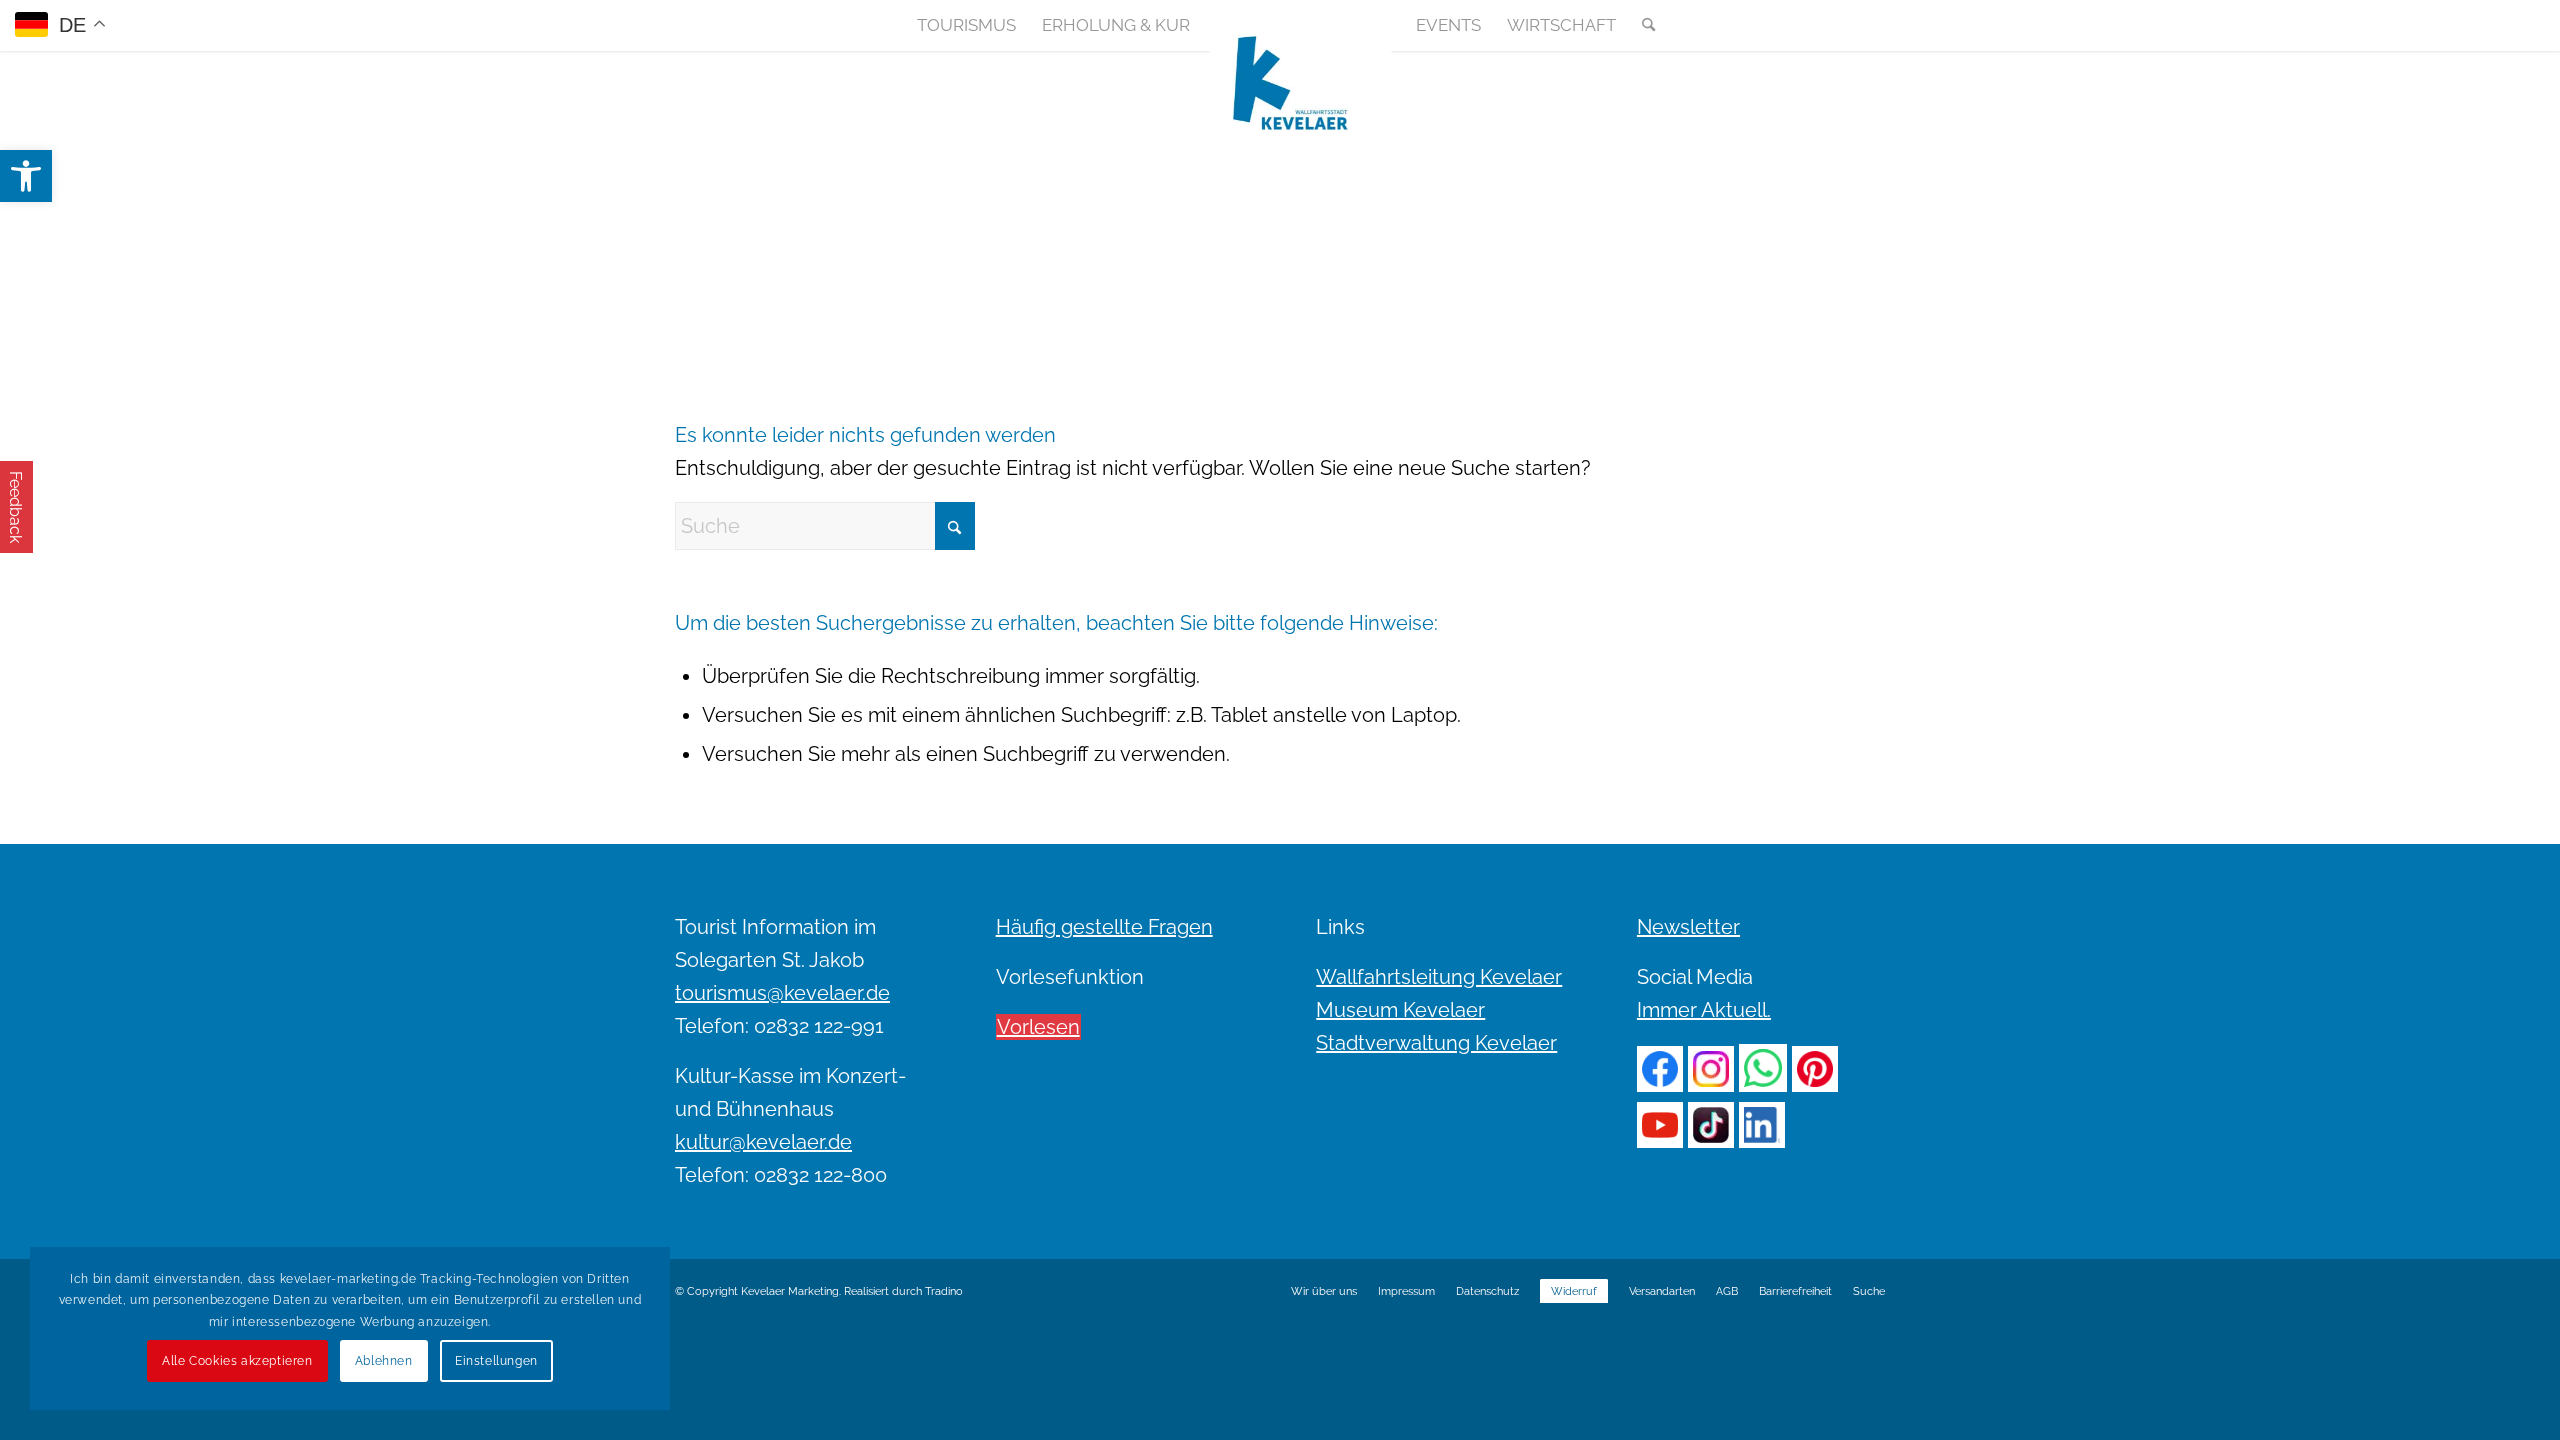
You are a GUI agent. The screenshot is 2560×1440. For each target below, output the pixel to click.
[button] (26, 176)
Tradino (944, 1291)
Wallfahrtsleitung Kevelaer (1439, 977)
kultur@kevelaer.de (763, 1142)
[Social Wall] (1869, 25)
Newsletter (1688, 927)
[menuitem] (966, 25)
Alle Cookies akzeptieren (237, 1361)
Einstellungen (496, 1361)
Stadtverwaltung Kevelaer (1436, 1043)
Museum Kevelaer (1400, 1010)
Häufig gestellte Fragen (1104, 927)
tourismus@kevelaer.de (782, 993)
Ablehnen (384, 1361)
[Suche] (1642, 25)
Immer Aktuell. (1704, 1010)
